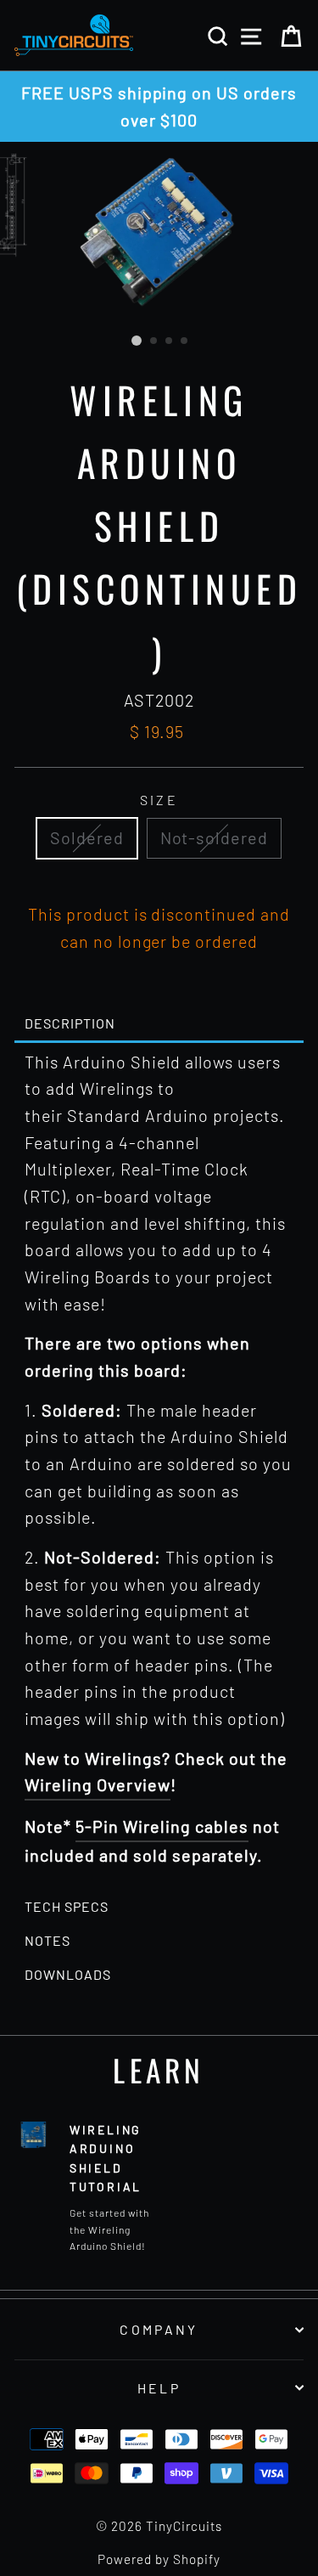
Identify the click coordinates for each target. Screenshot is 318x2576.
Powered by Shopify (159, 2559)
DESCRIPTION (70, 1023)
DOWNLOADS (68, 1975)
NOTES (47, 1941)
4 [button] (185, 341)
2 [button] (154, 341)
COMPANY (159, 2329)
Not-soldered (215, 837)
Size (159, 800)
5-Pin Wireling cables (162, 1826)
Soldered (87, 837)
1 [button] (137, 341)
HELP (159, 2388)
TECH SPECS (67, 1907)
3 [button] (170, 341)
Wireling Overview (98, 1784)
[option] (159, 107)
